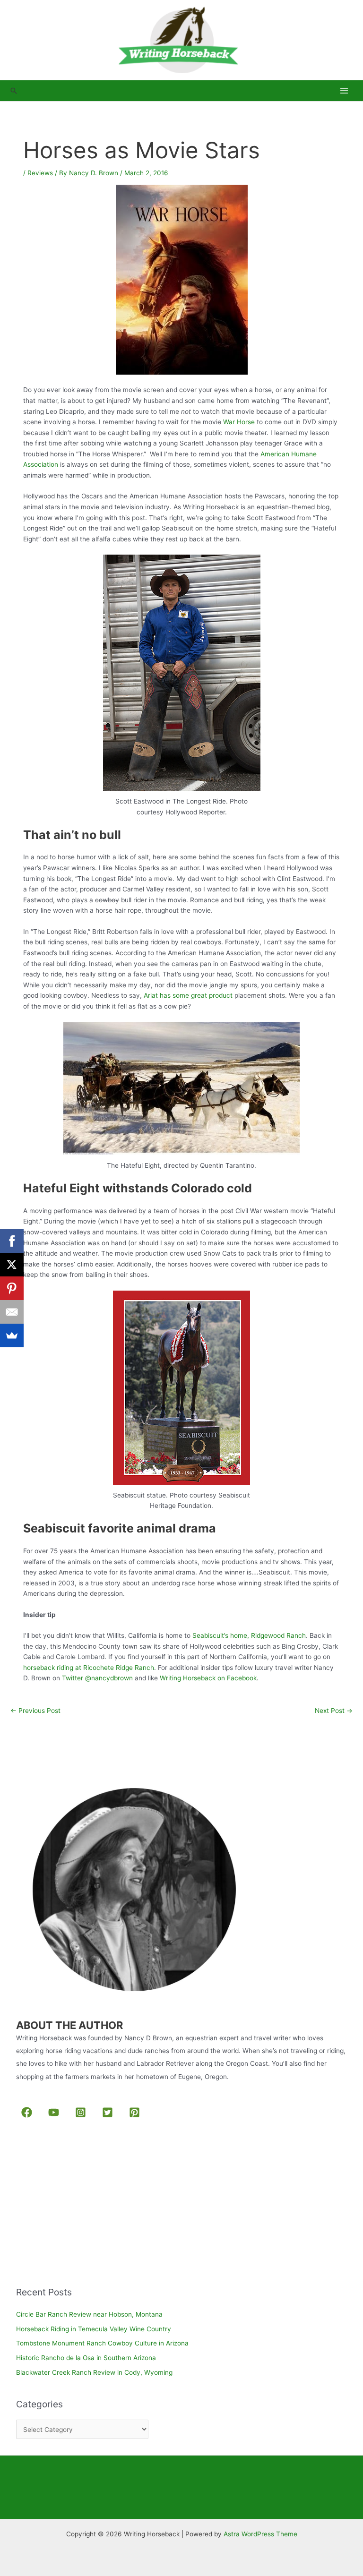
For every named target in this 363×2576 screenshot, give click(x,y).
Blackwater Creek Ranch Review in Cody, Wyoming (94, 2372)
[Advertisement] (87, 2204)
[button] (14, 91)
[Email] (12, 1312)
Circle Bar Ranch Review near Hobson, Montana (89, 2314)
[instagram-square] (82, 2112)
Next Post (334, 1711)
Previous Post (35, 1711)
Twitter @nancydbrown (98, 1678)
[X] (12, 1265)
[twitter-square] (109, 2112)
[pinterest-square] (136, 2112)
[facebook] (29, 2112)
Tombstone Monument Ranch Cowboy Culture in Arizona (102, 2343)
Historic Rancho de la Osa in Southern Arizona (86, 2358)
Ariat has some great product (188, 995)
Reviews (40, 173)
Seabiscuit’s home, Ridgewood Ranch (249, 1635)
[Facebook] (12, 1241)
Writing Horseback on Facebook (208, 1678)
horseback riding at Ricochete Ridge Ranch (89, 1668)
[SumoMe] (12, 1335)
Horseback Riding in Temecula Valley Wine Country (94, 2329)
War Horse (238, 422)
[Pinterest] (12, 1288)
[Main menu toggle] (344, 91)
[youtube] (56, 2112)
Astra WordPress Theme (260, 2534)
